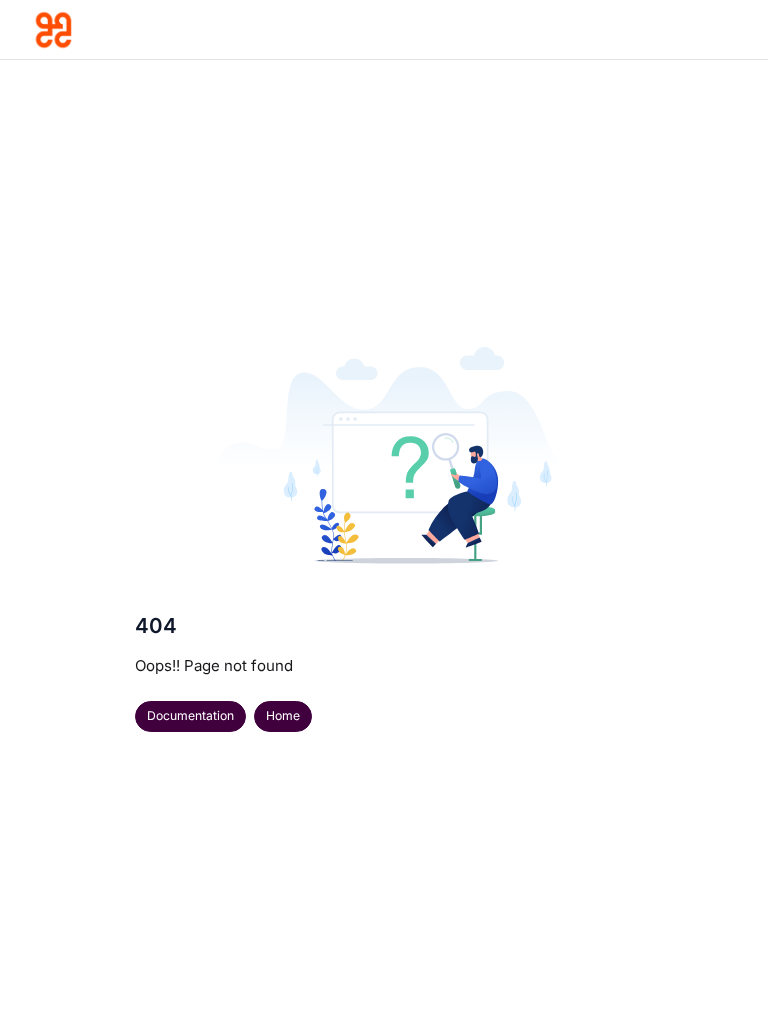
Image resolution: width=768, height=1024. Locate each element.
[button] (723, 974)
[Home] (126, 30)
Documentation (190, 715)
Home (283, 715)
